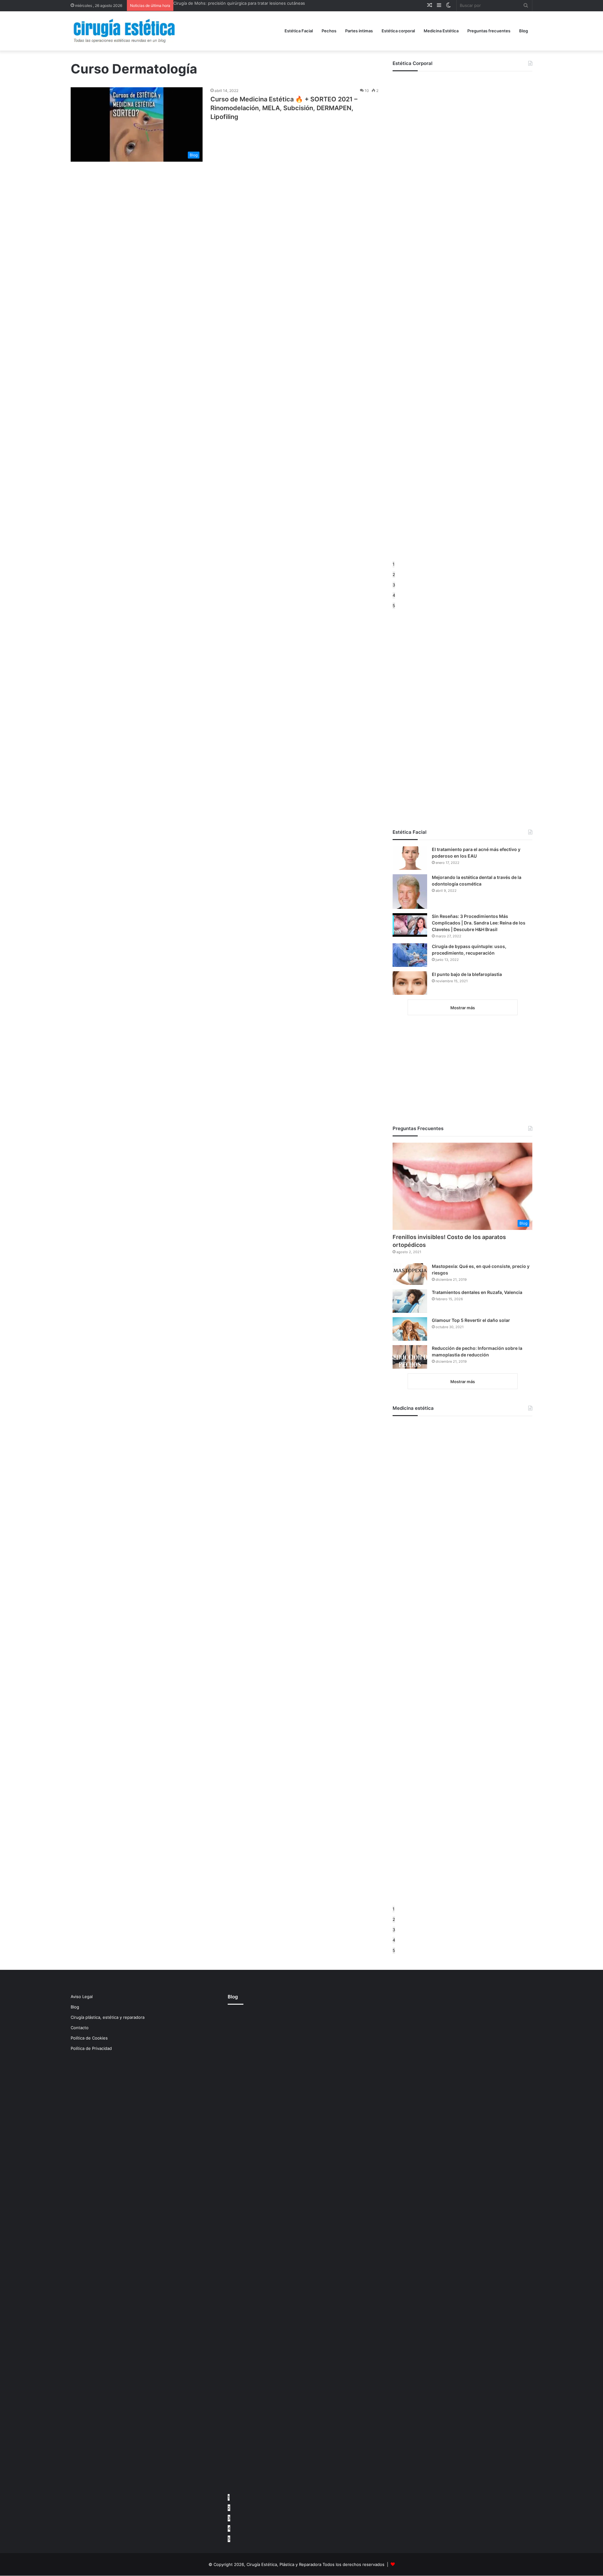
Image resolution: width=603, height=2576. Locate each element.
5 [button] (394, 606)
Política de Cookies (89, 2038)
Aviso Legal (82, 1997)
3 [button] (394, 585)
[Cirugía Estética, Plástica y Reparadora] (124, 31)
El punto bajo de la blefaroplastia (467, 974)
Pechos (329, 31)
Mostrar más (463, 1008)
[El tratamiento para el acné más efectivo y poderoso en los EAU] (410, 858)
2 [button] (394, 574)
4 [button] (394, 595)
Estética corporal (398, 31)
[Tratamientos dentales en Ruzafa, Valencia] (410, 1301)
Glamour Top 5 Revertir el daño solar (471, 1320)
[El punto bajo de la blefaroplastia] (410, 983)
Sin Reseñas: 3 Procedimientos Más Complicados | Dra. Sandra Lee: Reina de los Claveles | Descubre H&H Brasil (479, 923)
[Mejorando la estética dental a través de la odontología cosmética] (410, 892)
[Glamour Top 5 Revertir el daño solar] (410, 1329)
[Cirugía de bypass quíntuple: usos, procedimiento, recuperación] (410, 955)
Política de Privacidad (91, 2048)
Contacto (80, 2028)
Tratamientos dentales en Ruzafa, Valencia (477, 1292)
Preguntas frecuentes (489, 31)
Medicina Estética (441, 31)
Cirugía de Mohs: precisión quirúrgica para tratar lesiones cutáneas (239, 3)
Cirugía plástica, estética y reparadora (108, 2017)
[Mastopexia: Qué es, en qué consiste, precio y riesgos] (410, 1274)
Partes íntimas (359, 31)
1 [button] (394, 564)
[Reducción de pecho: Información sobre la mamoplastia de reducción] (410, 1357)
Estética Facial (299, 31)
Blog (524, 31)
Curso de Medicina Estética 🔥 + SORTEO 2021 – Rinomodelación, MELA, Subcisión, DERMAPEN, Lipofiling (284, 108)
